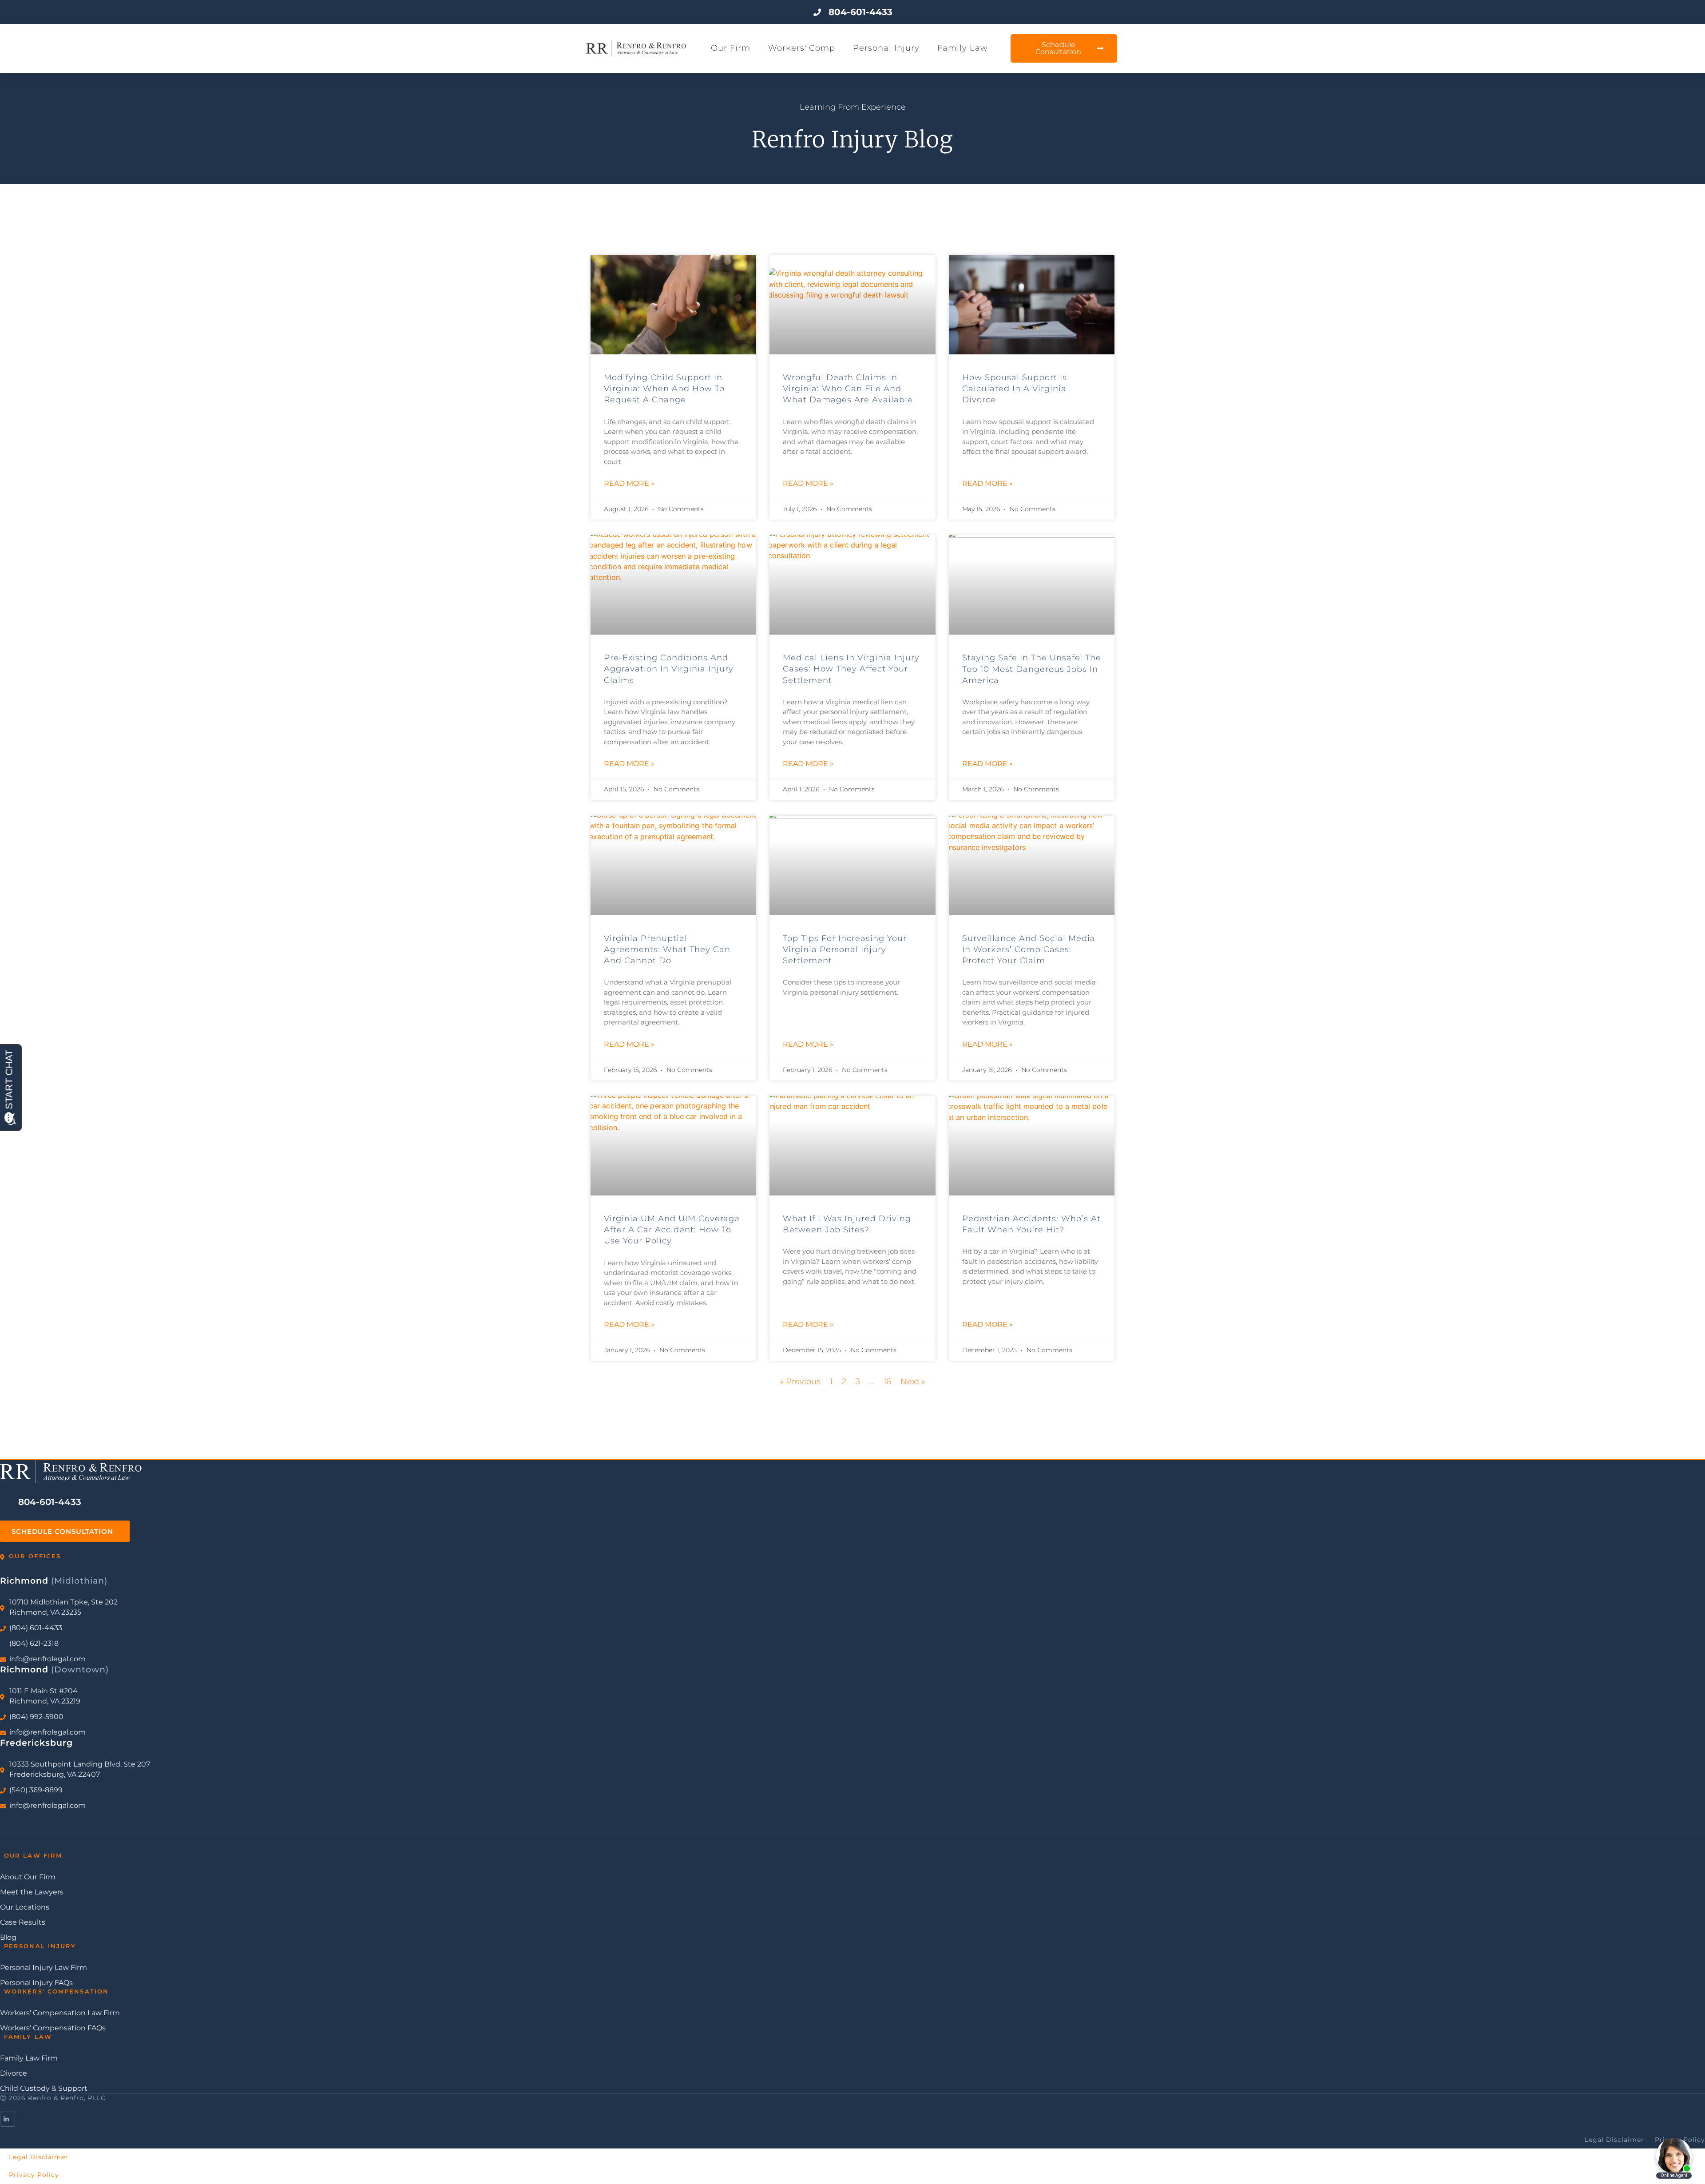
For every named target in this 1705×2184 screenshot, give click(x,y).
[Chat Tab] (852, 1092)
